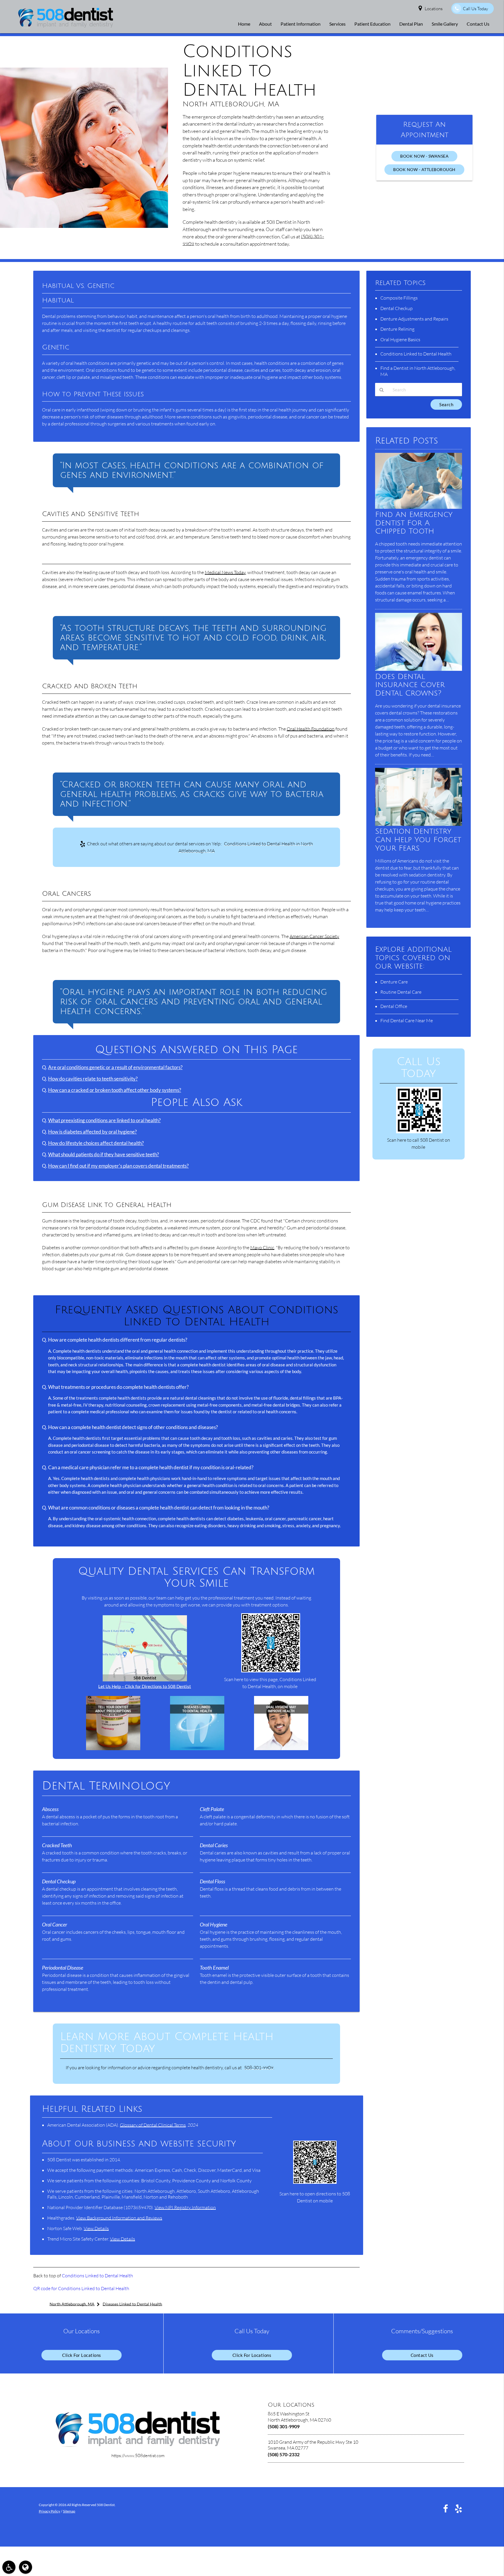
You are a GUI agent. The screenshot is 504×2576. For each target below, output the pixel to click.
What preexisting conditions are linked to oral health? (104, 1120)
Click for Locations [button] (82, 2355)
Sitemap (69, 2511)
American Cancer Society (314, 936)
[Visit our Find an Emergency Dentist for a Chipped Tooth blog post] (419, 507)
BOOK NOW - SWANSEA (424, 156)
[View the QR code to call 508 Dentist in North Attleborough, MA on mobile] (419, 1132)
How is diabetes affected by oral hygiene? (92, 1132)
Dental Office (394, 1006)
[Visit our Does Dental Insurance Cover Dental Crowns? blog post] (419, 669)
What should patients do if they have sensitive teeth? (104, 1155)
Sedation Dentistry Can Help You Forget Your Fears (418, 840)
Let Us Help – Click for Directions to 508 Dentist (145, 1686)
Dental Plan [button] (411, 24)
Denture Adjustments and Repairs (414, 319)
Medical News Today (225, 572)
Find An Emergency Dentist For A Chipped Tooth (414, 523)
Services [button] (337, 24)
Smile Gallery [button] (445, 24)
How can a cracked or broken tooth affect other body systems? (115, 1090)
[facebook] (446, 2508)
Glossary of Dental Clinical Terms (153, 2125)
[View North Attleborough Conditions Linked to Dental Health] (84, 226)
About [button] (265, 24)
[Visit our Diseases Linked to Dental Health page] (197, 1748)
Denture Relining (397, 329)
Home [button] (244, 24)
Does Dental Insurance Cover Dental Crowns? (410, 685)
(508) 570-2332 (284, 2454)
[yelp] (459, 2508)
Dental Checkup (397, 308)
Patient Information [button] (301, 24)
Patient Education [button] (372, 24)
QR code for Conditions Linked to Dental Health (81, 2288)
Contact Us (422, 2355)
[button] (9, 2567)
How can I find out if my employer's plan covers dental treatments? (118, 1166)
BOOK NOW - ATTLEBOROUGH (424, 169)
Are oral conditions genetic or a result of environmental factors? (115, 1067)
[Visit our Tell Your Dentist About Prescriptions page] (113, 1748)
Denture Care (394, 982)
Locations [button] (434, 9)
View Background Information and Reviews (119, 2218)
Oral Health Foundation (311, 729)
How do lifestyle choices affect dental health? (96, 1143)
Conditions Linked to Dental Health (97, 2276)
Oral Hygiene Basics (400, 339)
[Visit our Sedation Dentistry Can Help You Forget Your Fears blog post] (419, 824)
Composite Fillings (399, 298)
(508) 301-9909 (284, 2426)
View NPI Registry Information (185, 2207)
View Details (96, 2228)
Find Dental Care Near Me (407, 1020)
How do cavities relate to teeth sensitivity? (93, 1079)
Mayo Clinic (262, 1247)
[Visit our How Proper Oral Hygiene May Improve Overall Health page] (281, 1748)
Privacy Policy (49, 2511)
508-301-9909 (259, 2068)
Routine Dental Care (401, 992)
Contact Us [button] (478, 24)
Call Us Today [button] (475, 9)
